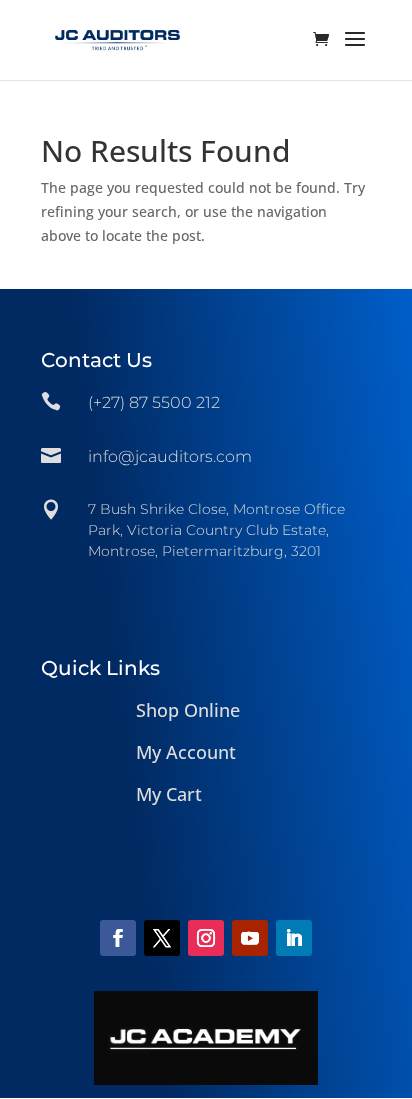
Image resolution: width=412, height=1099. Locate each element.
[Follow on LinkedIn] (294, 938)
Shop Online (188, 710)
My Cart (169, 794)
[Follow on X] (162, 938)
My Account (186, 752)
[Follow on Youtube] (250, 938)
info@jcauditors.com (170, 456)
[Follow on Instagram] (206, 938)
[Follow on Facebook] (118, 938)
